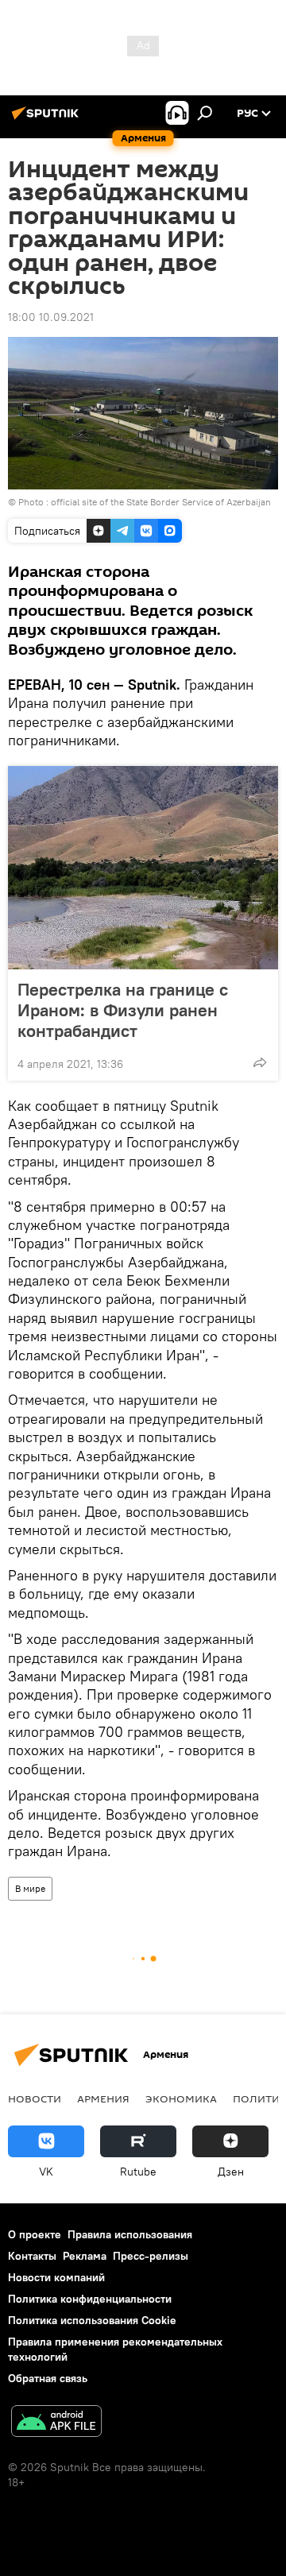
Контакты (32, 2256)
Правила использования (130, 2234)
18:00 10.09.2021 (51, 317)
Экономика (181, 2098)
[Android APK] (56, 2423)
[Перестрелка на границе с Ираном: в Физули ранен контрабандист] (143, 868)
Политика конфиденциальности (90, 2299)
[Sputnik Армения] (48, 119)
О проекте (35, 2234)
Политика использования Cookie (92, 2320)
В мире (30, 1888)
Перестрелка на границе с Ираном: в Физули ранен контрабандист (123, 1010)
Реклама (85, 2256)
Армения (103, 2098)
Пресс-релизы (151, 2256)
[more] (260, 1062)
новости (35, 2098)
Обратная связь (48, 2378)
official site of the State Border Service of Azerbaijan (161, 502)
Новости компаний (56, 2277)
